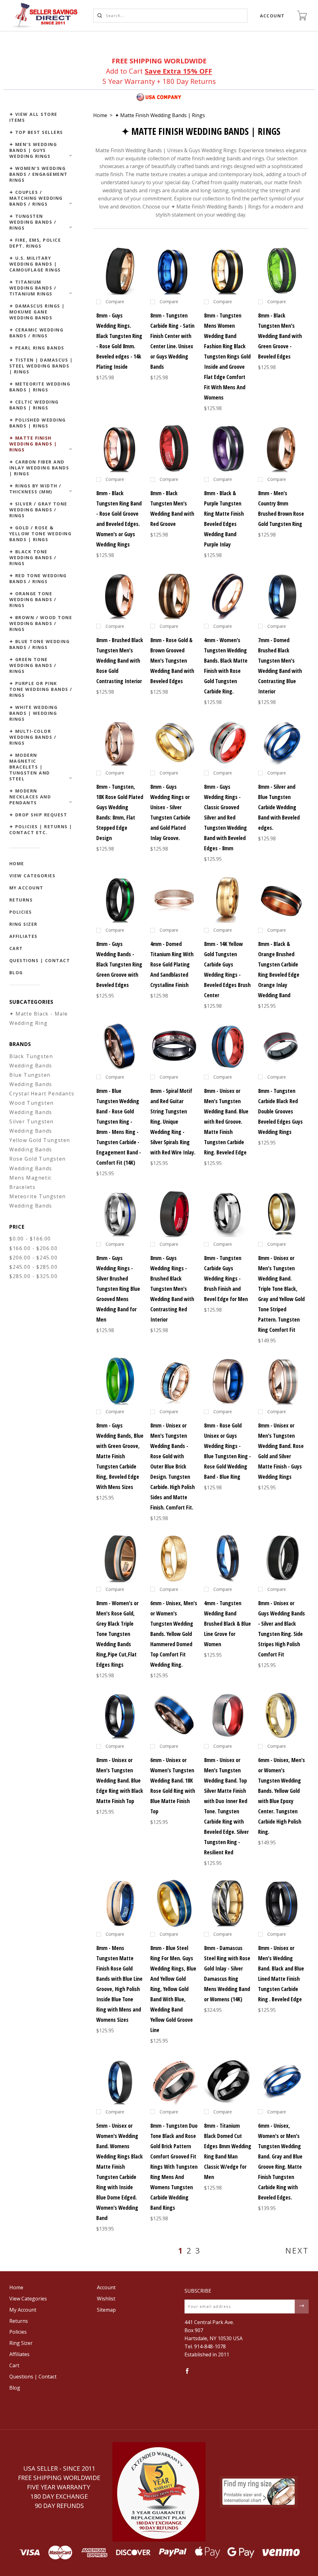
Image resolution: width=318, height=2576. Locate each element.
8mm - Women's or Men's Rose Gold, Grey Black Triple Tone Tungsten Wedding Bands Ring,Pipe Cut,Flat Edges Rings (117, 1634)
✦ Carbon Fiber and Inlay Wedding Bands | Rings (39, 468)
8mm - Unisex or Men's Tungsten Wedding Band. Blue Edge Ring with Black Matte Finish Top (120, 1780)
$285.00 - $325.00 (33, 1276)
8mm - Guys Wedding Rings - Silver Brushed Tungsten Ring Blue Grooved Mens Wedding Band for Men (118, 1289)
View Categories (32, 876)
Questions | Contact (40, 960)
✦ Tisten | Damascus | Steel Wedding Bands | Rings (41, 366)
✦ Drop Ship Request (38, 815)
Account (273, 16)
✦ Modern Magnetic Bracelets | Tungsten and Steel (30, 767)
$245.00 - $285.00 (33, 1267)
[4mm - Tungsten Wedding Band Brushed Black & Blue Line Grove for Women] (228, 1558)
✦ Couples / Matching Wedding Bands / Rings (36, 198)
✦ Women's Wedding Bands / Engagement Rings (39, 174)
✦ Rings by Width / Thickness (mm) (35, 489)
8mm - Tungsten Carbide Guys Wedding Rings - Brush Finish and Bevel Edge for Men (226, 1278)
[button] (159, 2492)
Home (17, 863)
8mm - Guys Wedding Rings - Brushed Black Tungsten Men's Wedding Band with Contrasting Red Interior (172, 1289)
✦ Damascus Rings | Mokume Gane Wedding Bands (37, 312)
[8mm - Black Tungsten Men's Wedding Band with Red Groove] (174, 448)
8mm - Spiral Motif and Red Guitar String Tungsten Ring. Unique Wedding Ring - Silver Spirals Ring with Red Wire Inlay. (173, 1121)
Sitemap (106, 2310)
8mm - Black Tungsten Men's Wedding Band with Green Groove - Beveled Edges (280, 336)
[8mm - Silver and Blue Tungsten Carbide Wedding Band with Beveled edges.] (282, 742)
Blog (16, 973)
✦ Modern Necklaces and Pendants (30, 797)
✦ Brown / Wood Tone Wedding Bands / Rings (41, 623)
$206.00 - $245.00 (33, 1258)
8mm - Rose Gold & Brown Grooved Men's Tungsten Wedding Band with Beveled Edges (172, 660)
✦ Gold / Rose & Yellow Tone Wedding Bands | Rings (41, 534)
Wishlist (106, 2299)
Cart (16, 948)
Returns (21, 900)
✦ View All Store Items (33, 117)
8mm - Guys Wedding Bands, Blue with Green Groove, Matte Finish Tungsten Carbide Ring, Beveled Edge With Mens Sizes (120, 1456)
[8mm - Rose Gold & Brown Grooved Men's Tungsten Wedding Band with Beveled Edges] (174, 595)
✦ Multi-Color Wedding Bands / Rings (33, 737)
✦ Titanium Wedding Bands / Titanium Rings (33, 288)
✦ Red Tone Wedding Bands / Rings (38, 578)
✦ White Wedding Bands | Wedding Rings (34, 713)
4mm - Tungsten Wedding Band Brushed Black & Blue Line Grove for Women (227, 1624)
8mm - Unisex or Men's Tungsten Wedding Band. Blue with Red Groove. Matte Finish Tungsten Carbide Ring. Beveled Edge (226, 1121)
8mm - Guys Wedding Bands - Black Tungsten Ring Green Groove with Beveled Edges (119, 964)
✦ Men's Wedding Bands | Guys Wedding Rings (33, 150)
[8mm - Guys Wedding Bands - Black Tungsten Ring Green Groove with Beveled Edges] (120, 899)
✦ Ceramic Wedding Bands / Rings (36, 333)
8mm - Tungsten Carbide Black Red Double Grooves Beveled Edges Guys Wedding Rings (280, 1111)
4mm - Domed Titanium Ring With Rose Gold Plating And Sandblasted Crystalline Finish (172, 964)
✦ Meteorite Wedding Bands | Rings (40, 387)
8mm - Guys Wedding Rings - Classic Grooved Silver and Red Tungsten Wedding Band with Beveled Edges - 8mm (225, 817)
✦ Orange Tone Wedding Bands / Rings (33, 599)
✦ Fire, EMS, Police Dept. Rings (35, 243)
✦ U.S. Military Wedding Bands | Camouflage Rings (35, 264)
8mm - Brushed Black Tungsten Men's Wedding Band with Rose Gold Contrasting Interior (120, 660)
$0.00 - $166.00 (30, 1239)
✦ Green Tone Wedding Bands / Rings (33, 665)
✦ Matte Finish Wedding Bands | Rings (33, 444)
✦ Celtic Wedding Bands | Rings (34, 405)
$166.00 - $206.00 (33, 1248)
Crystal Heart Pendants (42, 1094)
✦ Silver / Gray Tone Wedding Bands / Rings (38, 510)
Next (297, 2250)
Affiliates (23, 936)
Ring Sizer (23, 924)
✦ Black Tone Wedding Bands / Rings (33, 557)
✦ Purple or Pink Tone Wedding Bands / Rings (41, 689)
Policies (21, 912)
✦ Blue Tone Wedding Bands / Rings (40, 644)
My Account (26, 888)
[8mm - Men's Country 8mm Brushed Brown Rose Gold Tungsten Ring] (282, 448)
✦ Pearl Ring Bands (37, 348)
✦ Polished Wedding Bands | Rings (38, 423)
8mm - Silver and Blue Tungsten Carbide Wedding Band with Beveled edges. (279, 807)
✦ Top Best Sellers (36, 132)
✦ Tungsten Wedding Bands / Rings (33, 222)
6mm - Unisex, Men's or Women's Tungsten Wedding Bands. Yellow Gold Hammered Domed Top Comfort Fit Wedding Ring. (174, 1634)
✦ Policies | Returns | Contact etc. (41, 829)
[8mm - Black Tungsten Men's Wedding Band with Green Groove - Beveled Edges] (282, 271)
